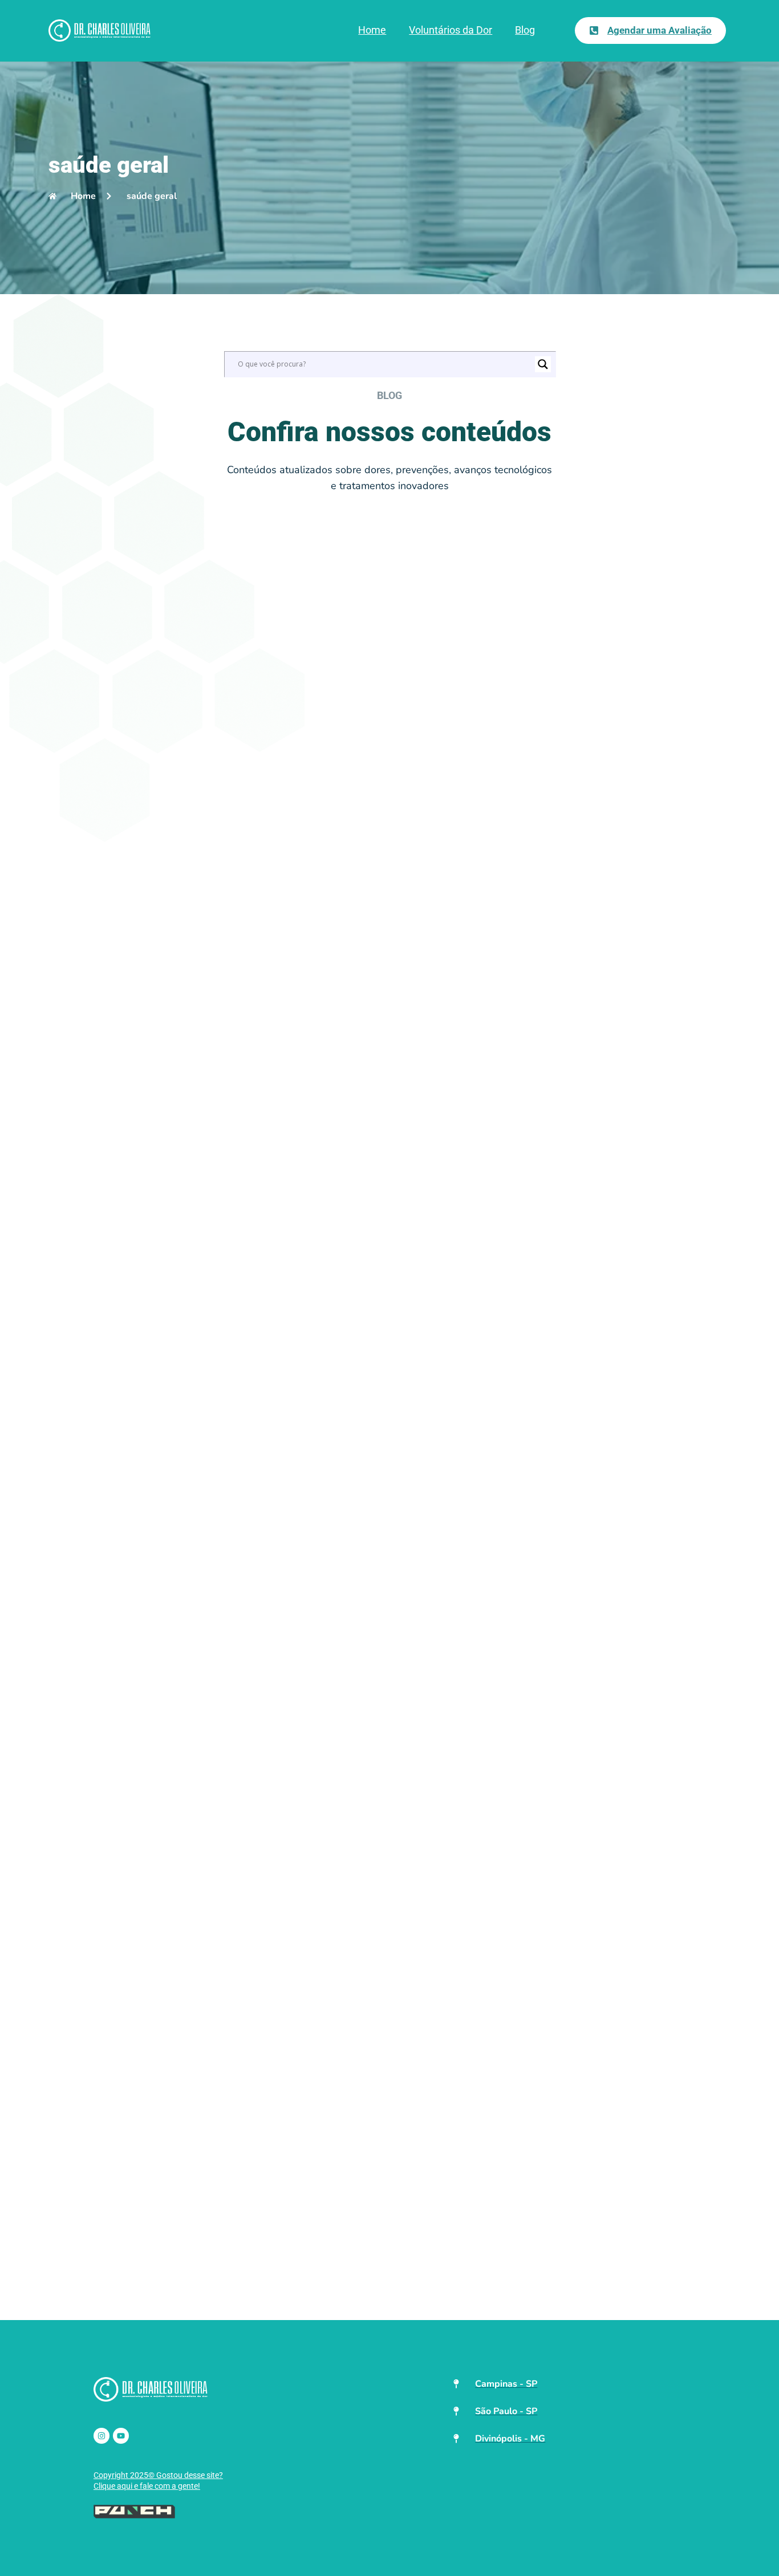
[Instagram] (102, 2436)
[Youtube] (121, 2436)
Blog (525, 30)
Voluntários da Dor (451, 30)
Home (372, 30)
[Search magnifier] (543, 364)
